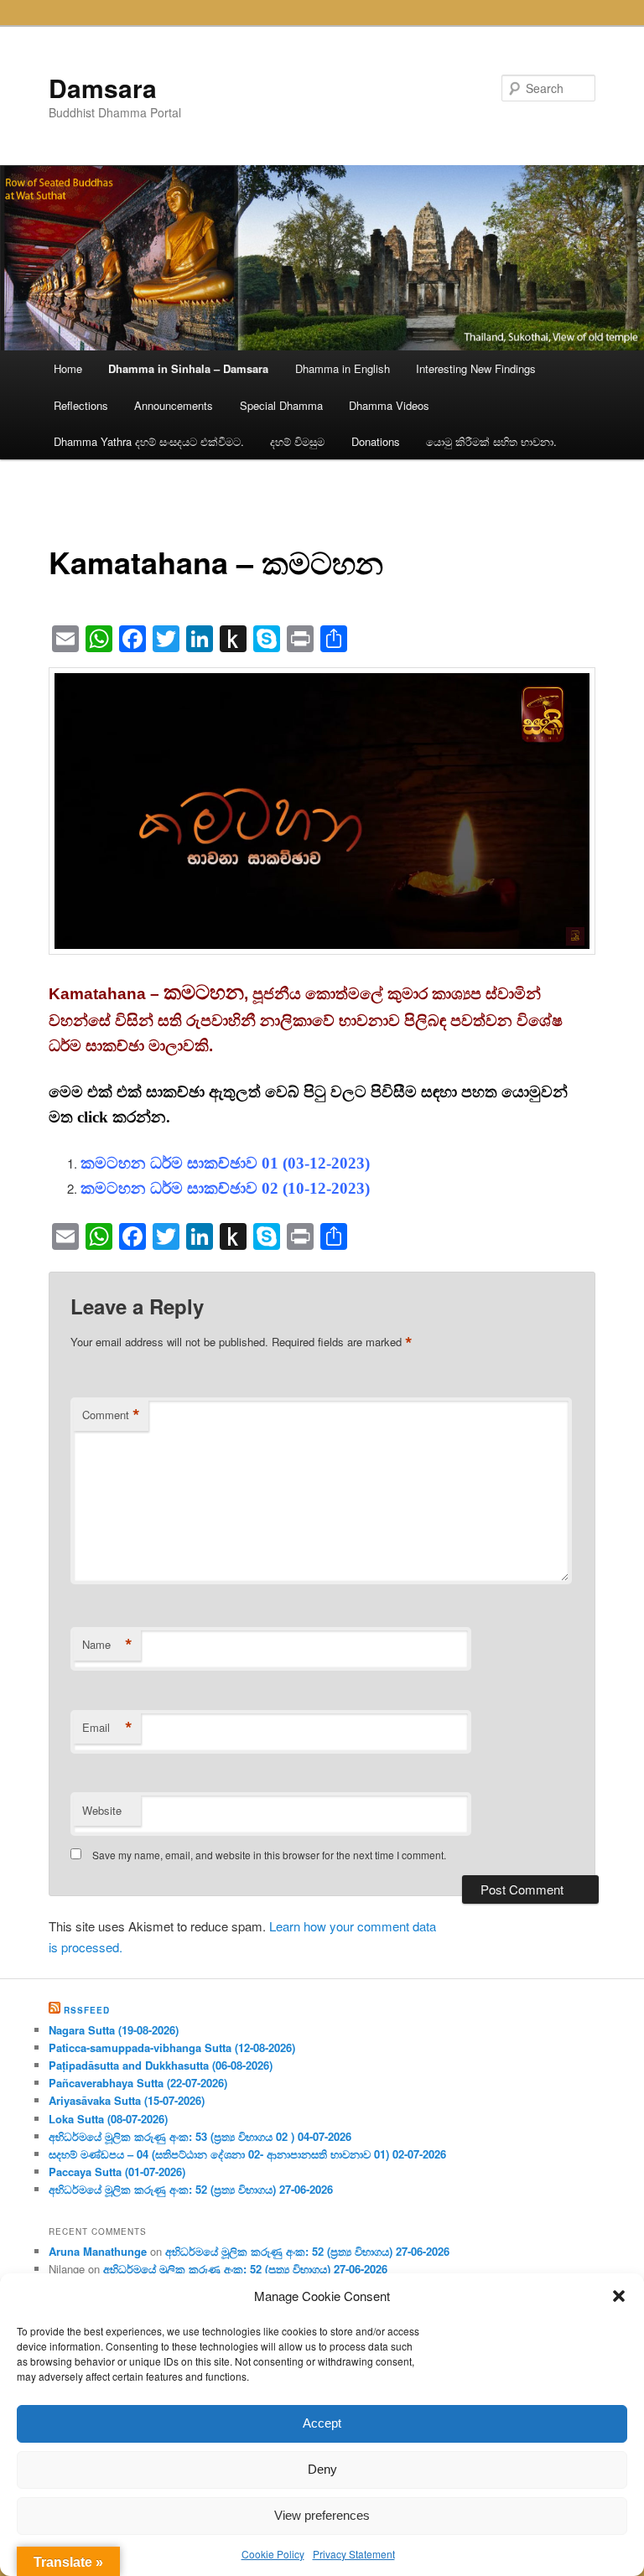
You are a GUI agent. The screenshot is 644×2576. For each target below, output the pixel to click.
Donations (376, 441)
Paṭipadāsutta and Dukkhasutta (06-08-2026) (161, 2065)
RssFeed (87, 2010)
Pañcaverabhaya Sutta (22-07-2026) (138, 2083)
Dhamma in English (343, 368)
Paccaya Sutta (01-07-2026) (117, 2172)
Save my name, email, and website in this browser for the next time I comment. (269, 1855)
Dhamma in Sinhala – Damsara (188, 368)
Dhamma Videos (389, 405)
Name (107, 1645)
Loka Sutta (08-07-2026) (108, 2119)
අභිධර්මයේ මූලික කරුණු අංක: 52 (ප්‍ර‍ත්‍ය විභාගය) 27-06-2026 (191, 2189)
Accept (322, 2423)
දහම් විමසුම (297, 441)
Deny (322, 2469)
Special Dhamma (281, 405)
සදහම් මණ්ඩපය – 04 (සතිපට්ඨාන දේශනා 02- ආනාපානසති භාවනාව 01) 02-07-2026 (247, 2154)
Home (68, 368)
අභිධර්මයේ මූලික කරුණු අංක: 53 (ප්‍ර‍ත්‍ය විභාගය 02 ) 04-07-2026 (200, 2136)
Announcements (174, 405)
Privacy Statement (354, 2554)
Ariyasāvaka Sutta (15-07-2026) (127, 2100)
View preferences (322, 2515)
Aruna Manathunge (98, 2251)
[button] (619, 2296)
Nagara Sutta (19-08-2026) (114, 2030)
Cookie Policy (273, 2554)
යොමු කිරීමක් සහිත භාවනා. (491, 441)
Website (102, 1810)
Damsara (103, 88)
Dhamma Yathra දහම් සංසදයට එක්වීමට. (149, 441)
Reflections (81, 405)
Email (107, 1728)
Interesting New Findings (476, 368)
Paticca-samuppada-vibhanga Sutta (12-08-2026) (172, 2047)
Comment (111, 1415)
